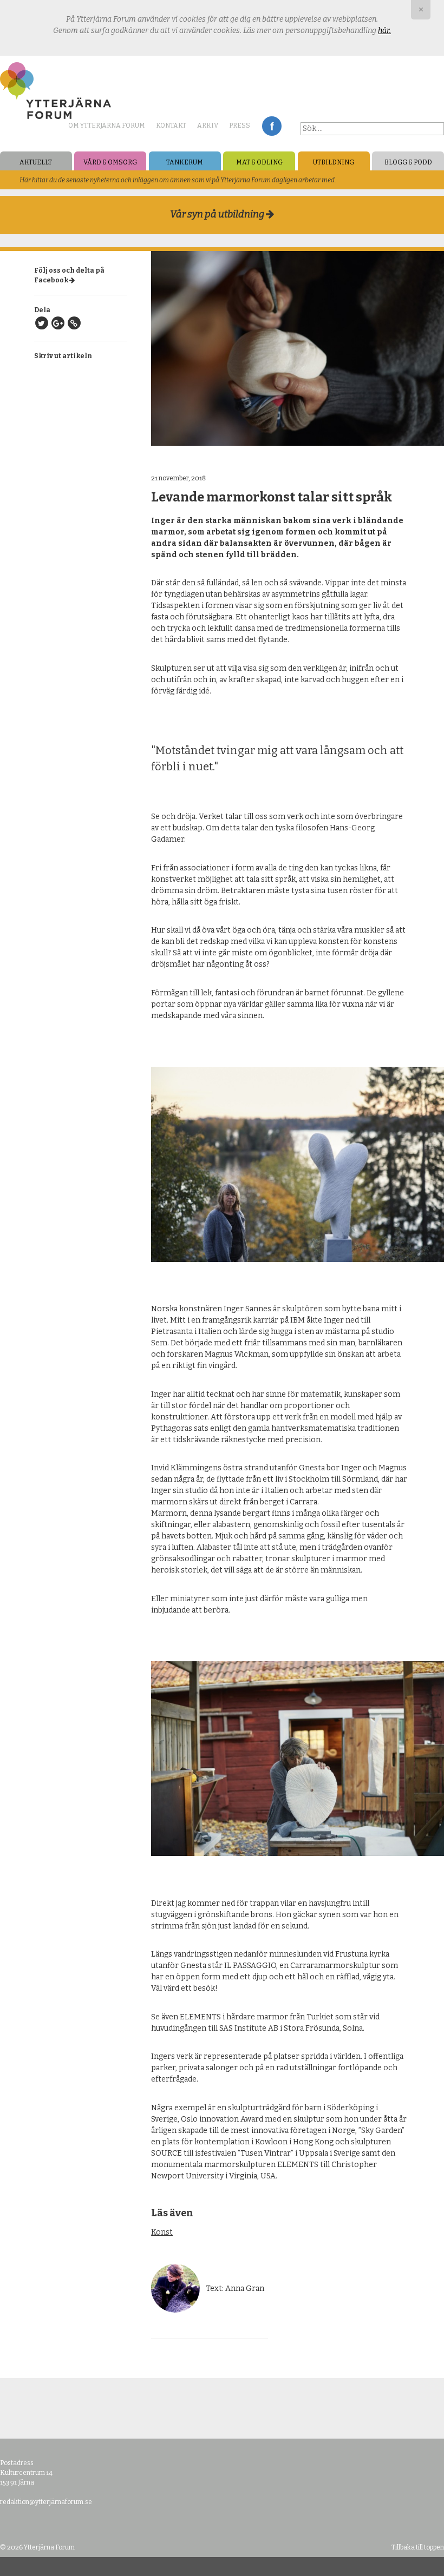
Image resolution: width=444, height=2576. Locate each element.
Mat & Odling (259, 162)
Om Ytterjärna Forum (107, 126)
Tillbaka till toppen (418, 2547)
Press (240, 126)
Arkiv (208, 126)
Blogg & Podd (408, 162)
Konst (162, 2232)
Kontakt (171, 126)
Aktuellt (36, 162)
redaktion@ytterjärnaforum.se (46, 2502)
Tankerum (185, 162)
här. (384, 31)
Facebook (272, 126)
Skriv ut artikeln (63, 356)
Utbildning (334, 162)
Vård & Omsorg (110, 162)
